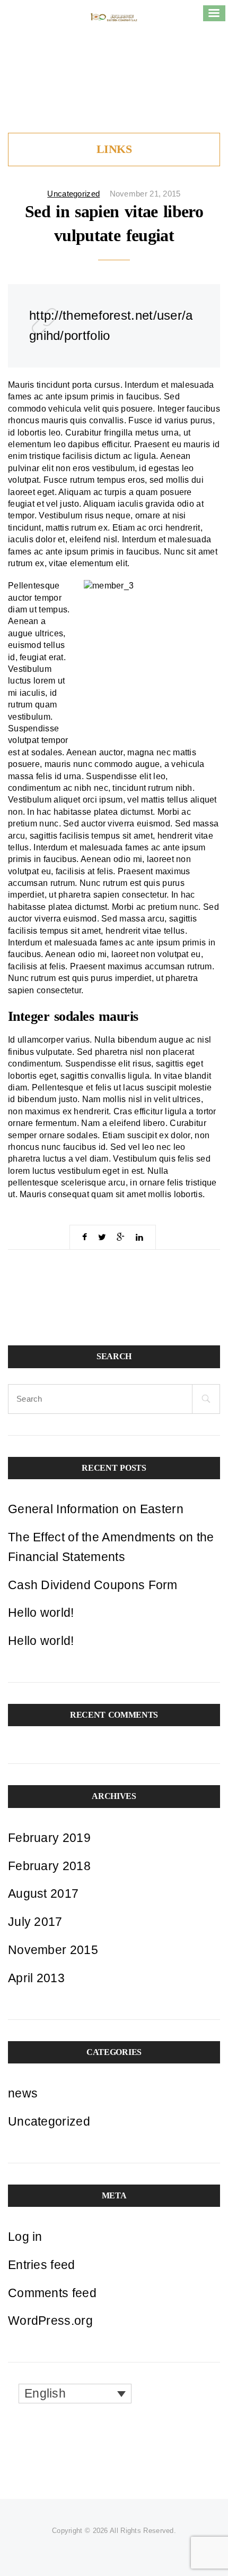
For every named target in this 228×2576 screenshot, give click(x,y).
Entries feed (42, 2265)
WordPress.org (50, 2321)
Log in (25, 2237)
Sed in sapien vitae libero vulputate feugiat (114, 224)
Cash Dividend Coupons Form (93, 1585)
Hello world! (41, 1613)
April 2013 (36, 1978)
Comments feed (52, 2293)
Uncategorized (73, 194)
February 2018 (49, 1866)
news (23, 2093)
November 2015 (53, 1950)
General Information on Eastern (96, 1509)
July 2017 (35, 1922)
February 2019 (49, 1838)
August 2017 (43, 1893)
